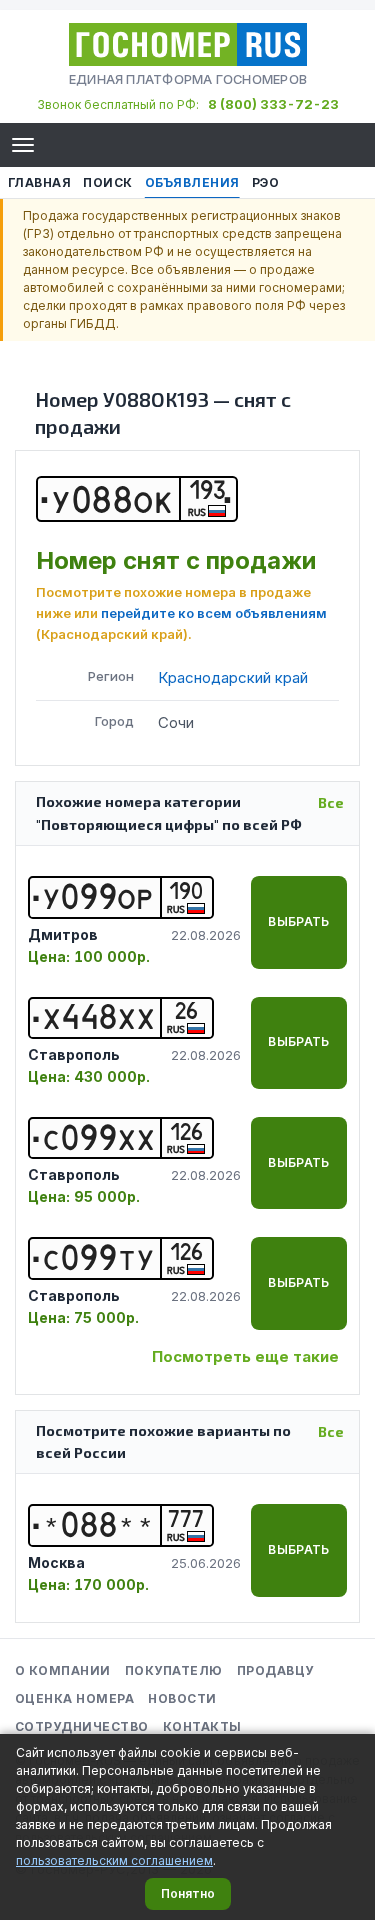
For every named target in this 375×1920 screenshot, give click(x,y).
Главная (39, 182)
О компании (63, 1670)
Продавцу (275, 1670)
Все (331, 802)
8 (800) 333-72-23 (273, 104)
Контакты (202, 1726)
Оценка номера (74, 1698)
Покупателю (174, 1670)
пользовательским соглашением (114, 1860)
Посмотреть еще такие (245, 1356)
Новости (182, 1698)
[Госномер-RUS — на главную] (188, 44)
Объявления (192, 182)
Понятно (188, 1893)
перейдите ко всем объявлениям (214, 613)
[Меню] (23, 145)
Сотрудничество (82, 1726)
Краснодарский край (233, 677)
